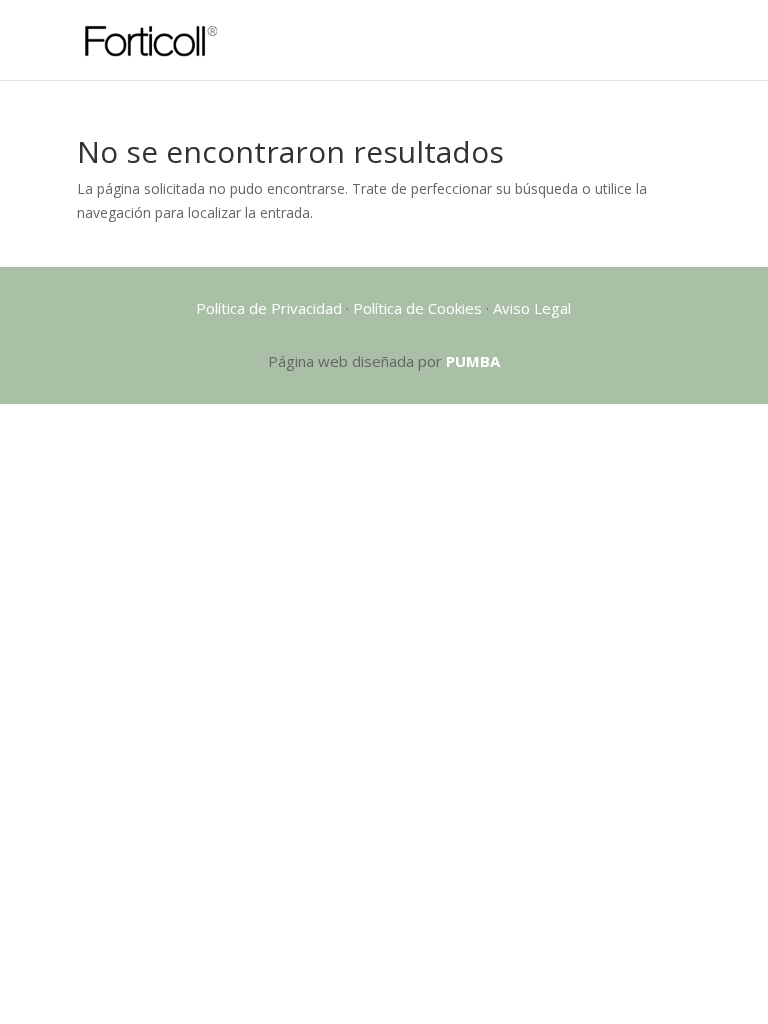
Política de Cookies (417, 308)
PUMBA (473, 361)
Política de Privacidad (269, 308)
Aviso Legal (532, 308)
